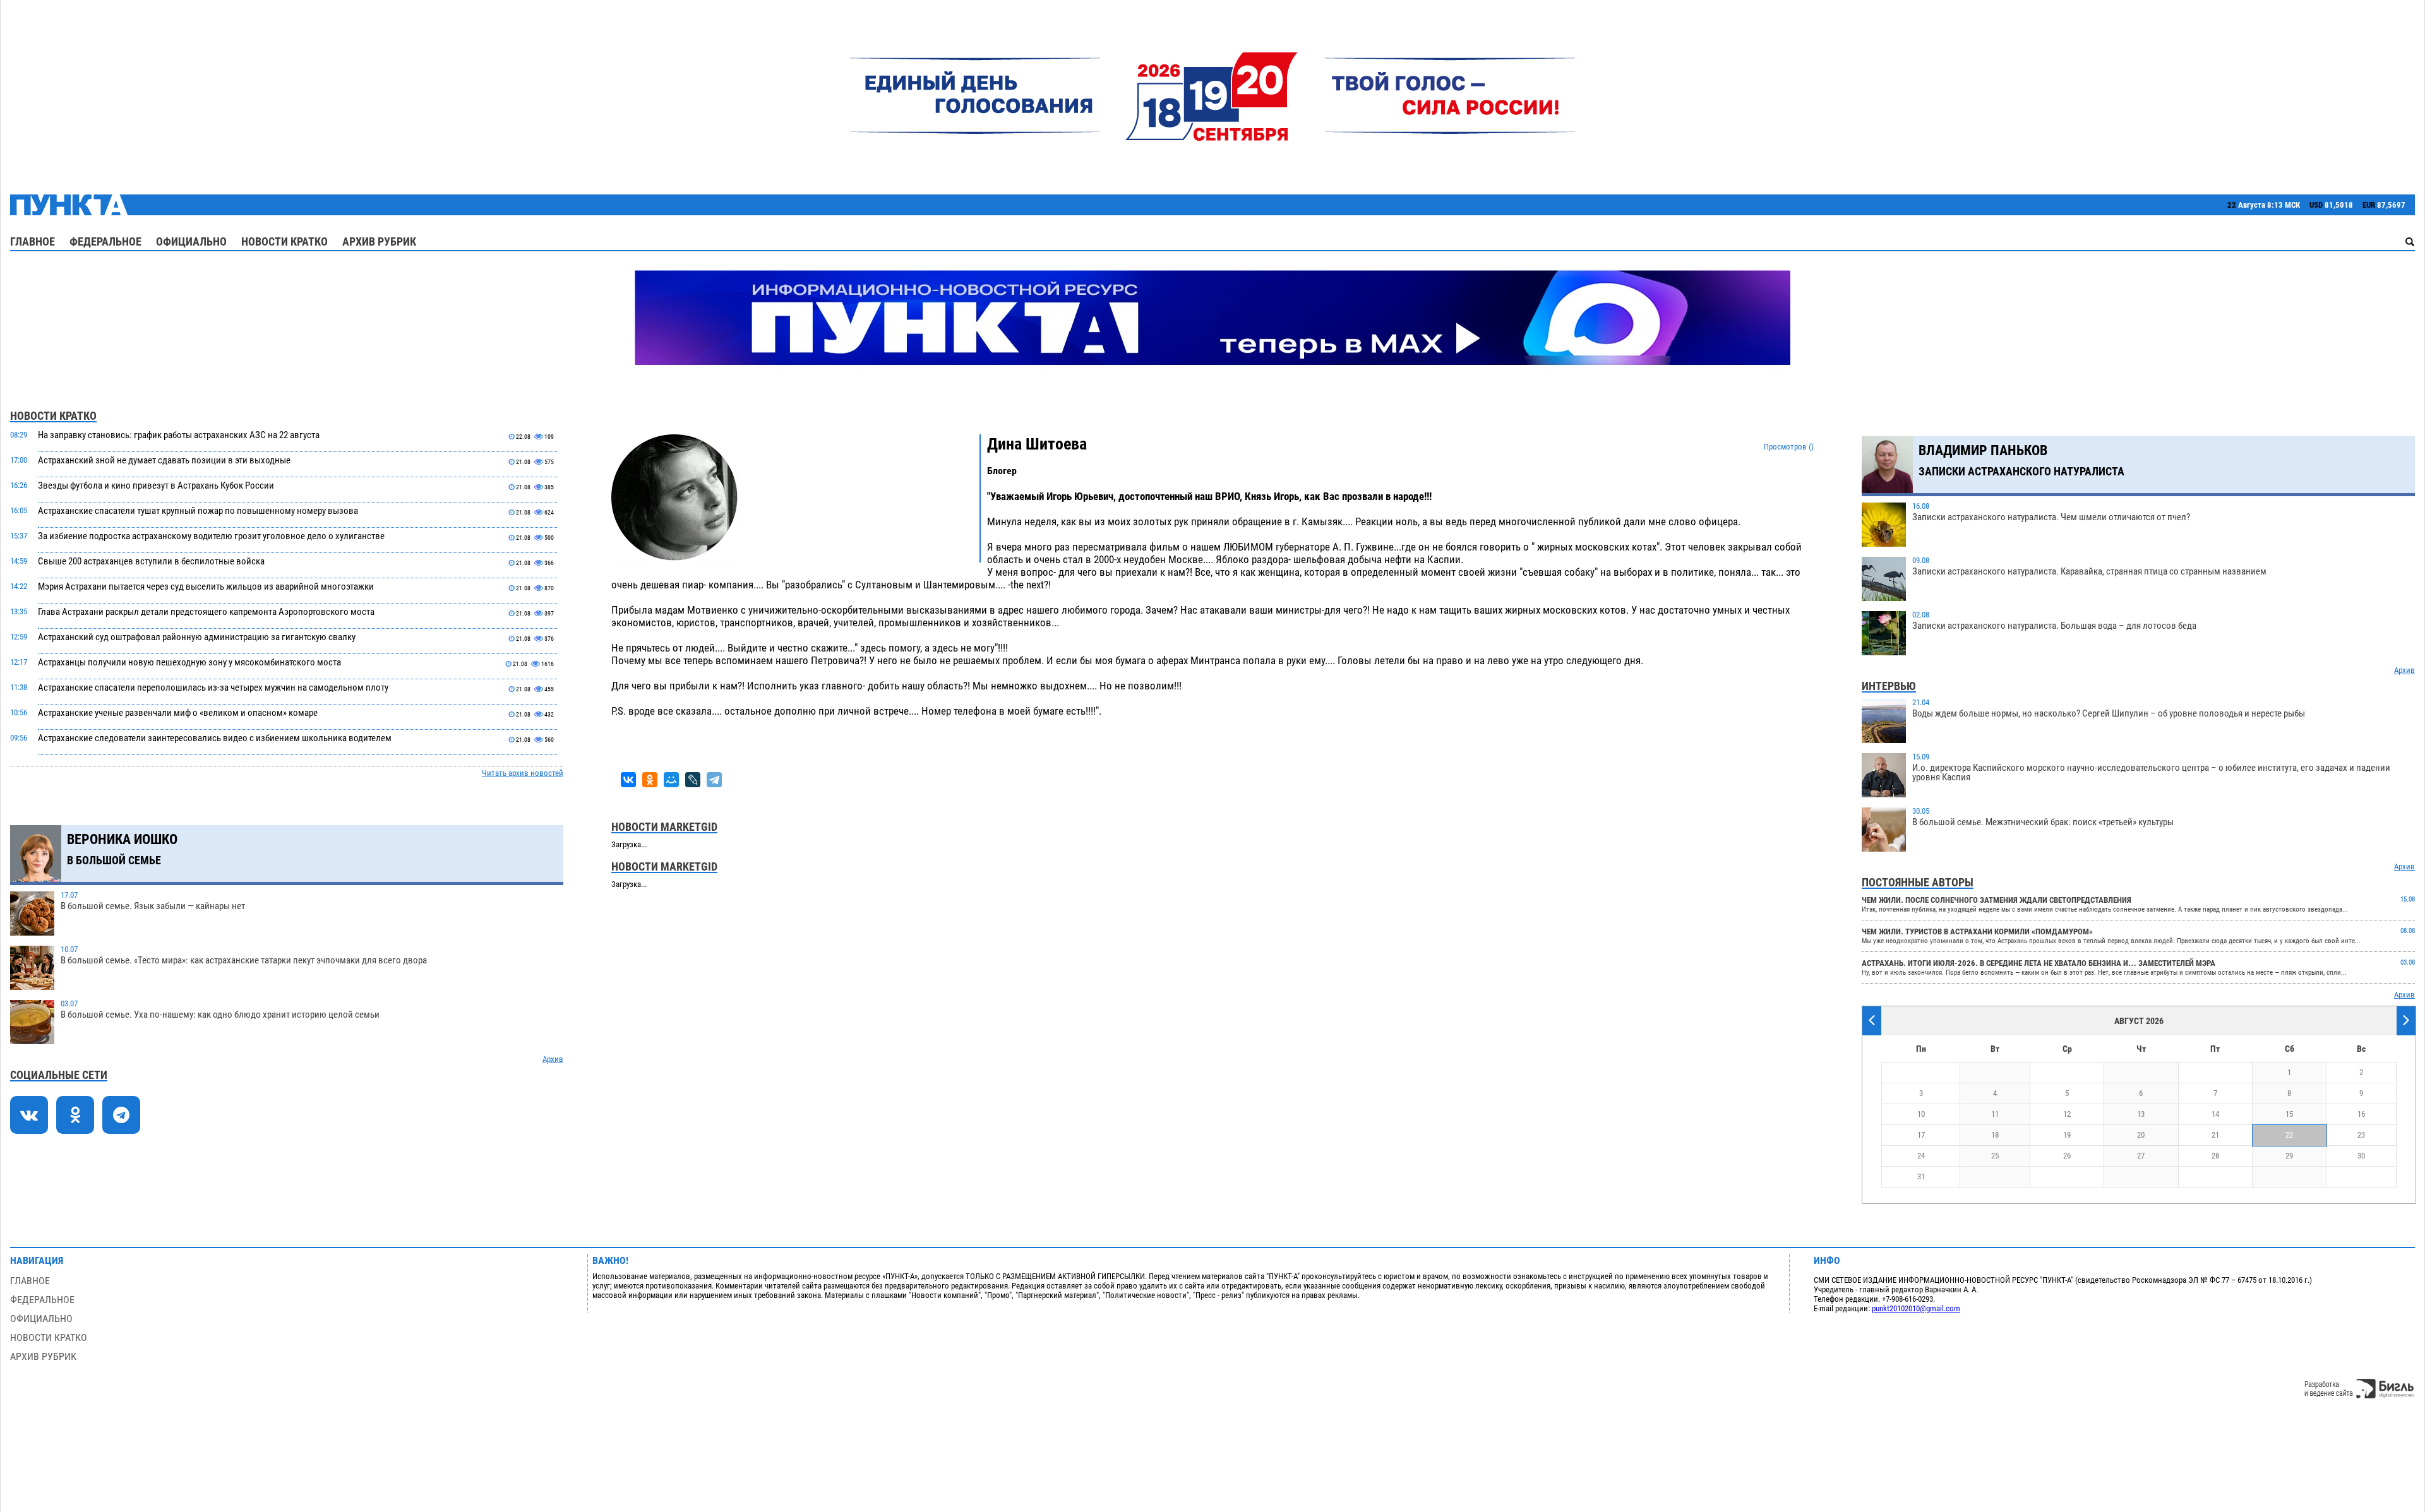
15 (2289, 1114)
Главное (33, 241)
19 (2067, 1135)
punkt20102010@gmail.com (1916, 1308)
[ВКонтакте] (628, 780)
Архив (553, 1059)
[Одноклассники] (650, 780)
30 (2361, 1156)
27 (2141, 1156)
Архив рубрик (379, 241)
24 (1921, 1156)
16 (2361, 1114)
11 (1995, 1114)
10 (1921, 1114)
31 (1921, 1176)
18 (1995, 1135)
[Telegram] (714, 780)
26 (2067, 1156)
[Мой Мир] (671, 780)
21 (2215, 1135)
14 (2215, 1114)
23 (2361, 1135)
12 (2067, 1114)
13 (2141, 1114)
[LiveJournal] (693, 780)
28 (2215, 1156)
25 (1995, 1156)
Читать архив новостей (523, 773)
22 (2289, 1135)
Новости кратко (284, 241)
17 (1921, 1135)
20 (2141, 1135)
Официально (191, 241)
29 (2289, 1156)
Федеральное (105, 241)
